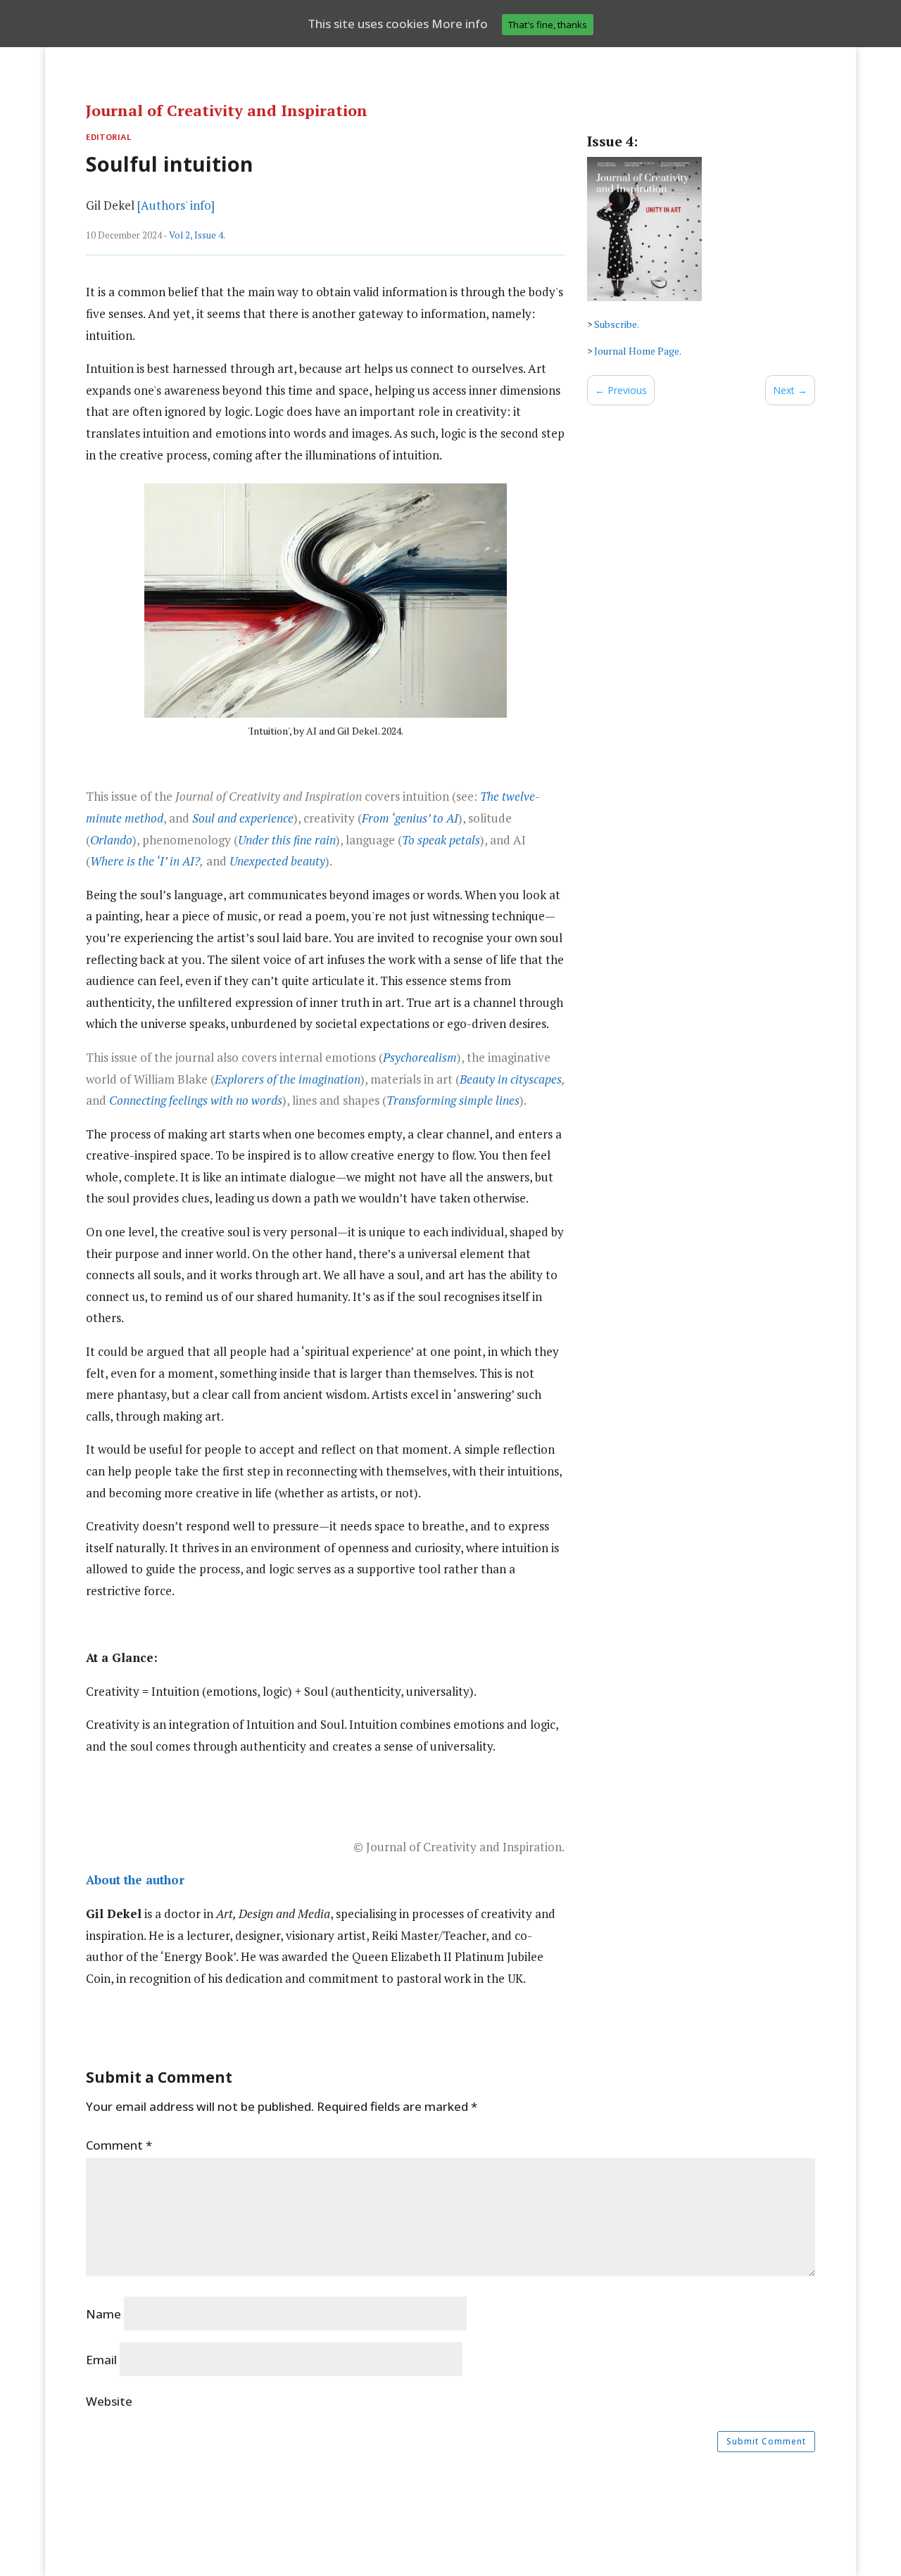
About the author (135, 1880)
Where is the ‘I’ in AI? (145, 861)
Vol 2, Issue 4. (197, 235)
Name (103, 2314)
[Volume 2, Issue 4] (644, 288)
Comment (119, 2145)
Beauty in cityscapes (511, 1079)
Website (109, 2401)
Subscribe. (617, 324)
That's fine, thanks (548, 25)
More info (460, 24)
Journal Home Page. (638, 351)
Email (101, 2360)
